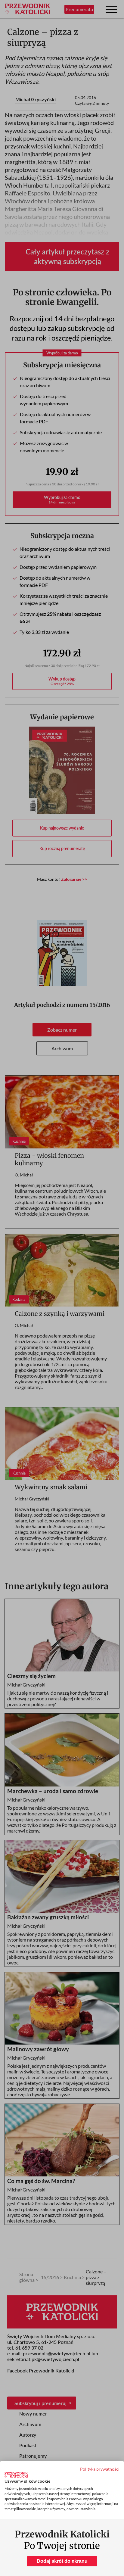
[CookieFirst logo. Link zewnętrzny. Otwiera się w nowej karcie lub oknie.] (16, 2475)
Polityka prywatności (100, 2469)
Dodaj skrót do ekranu (62, 2561)
